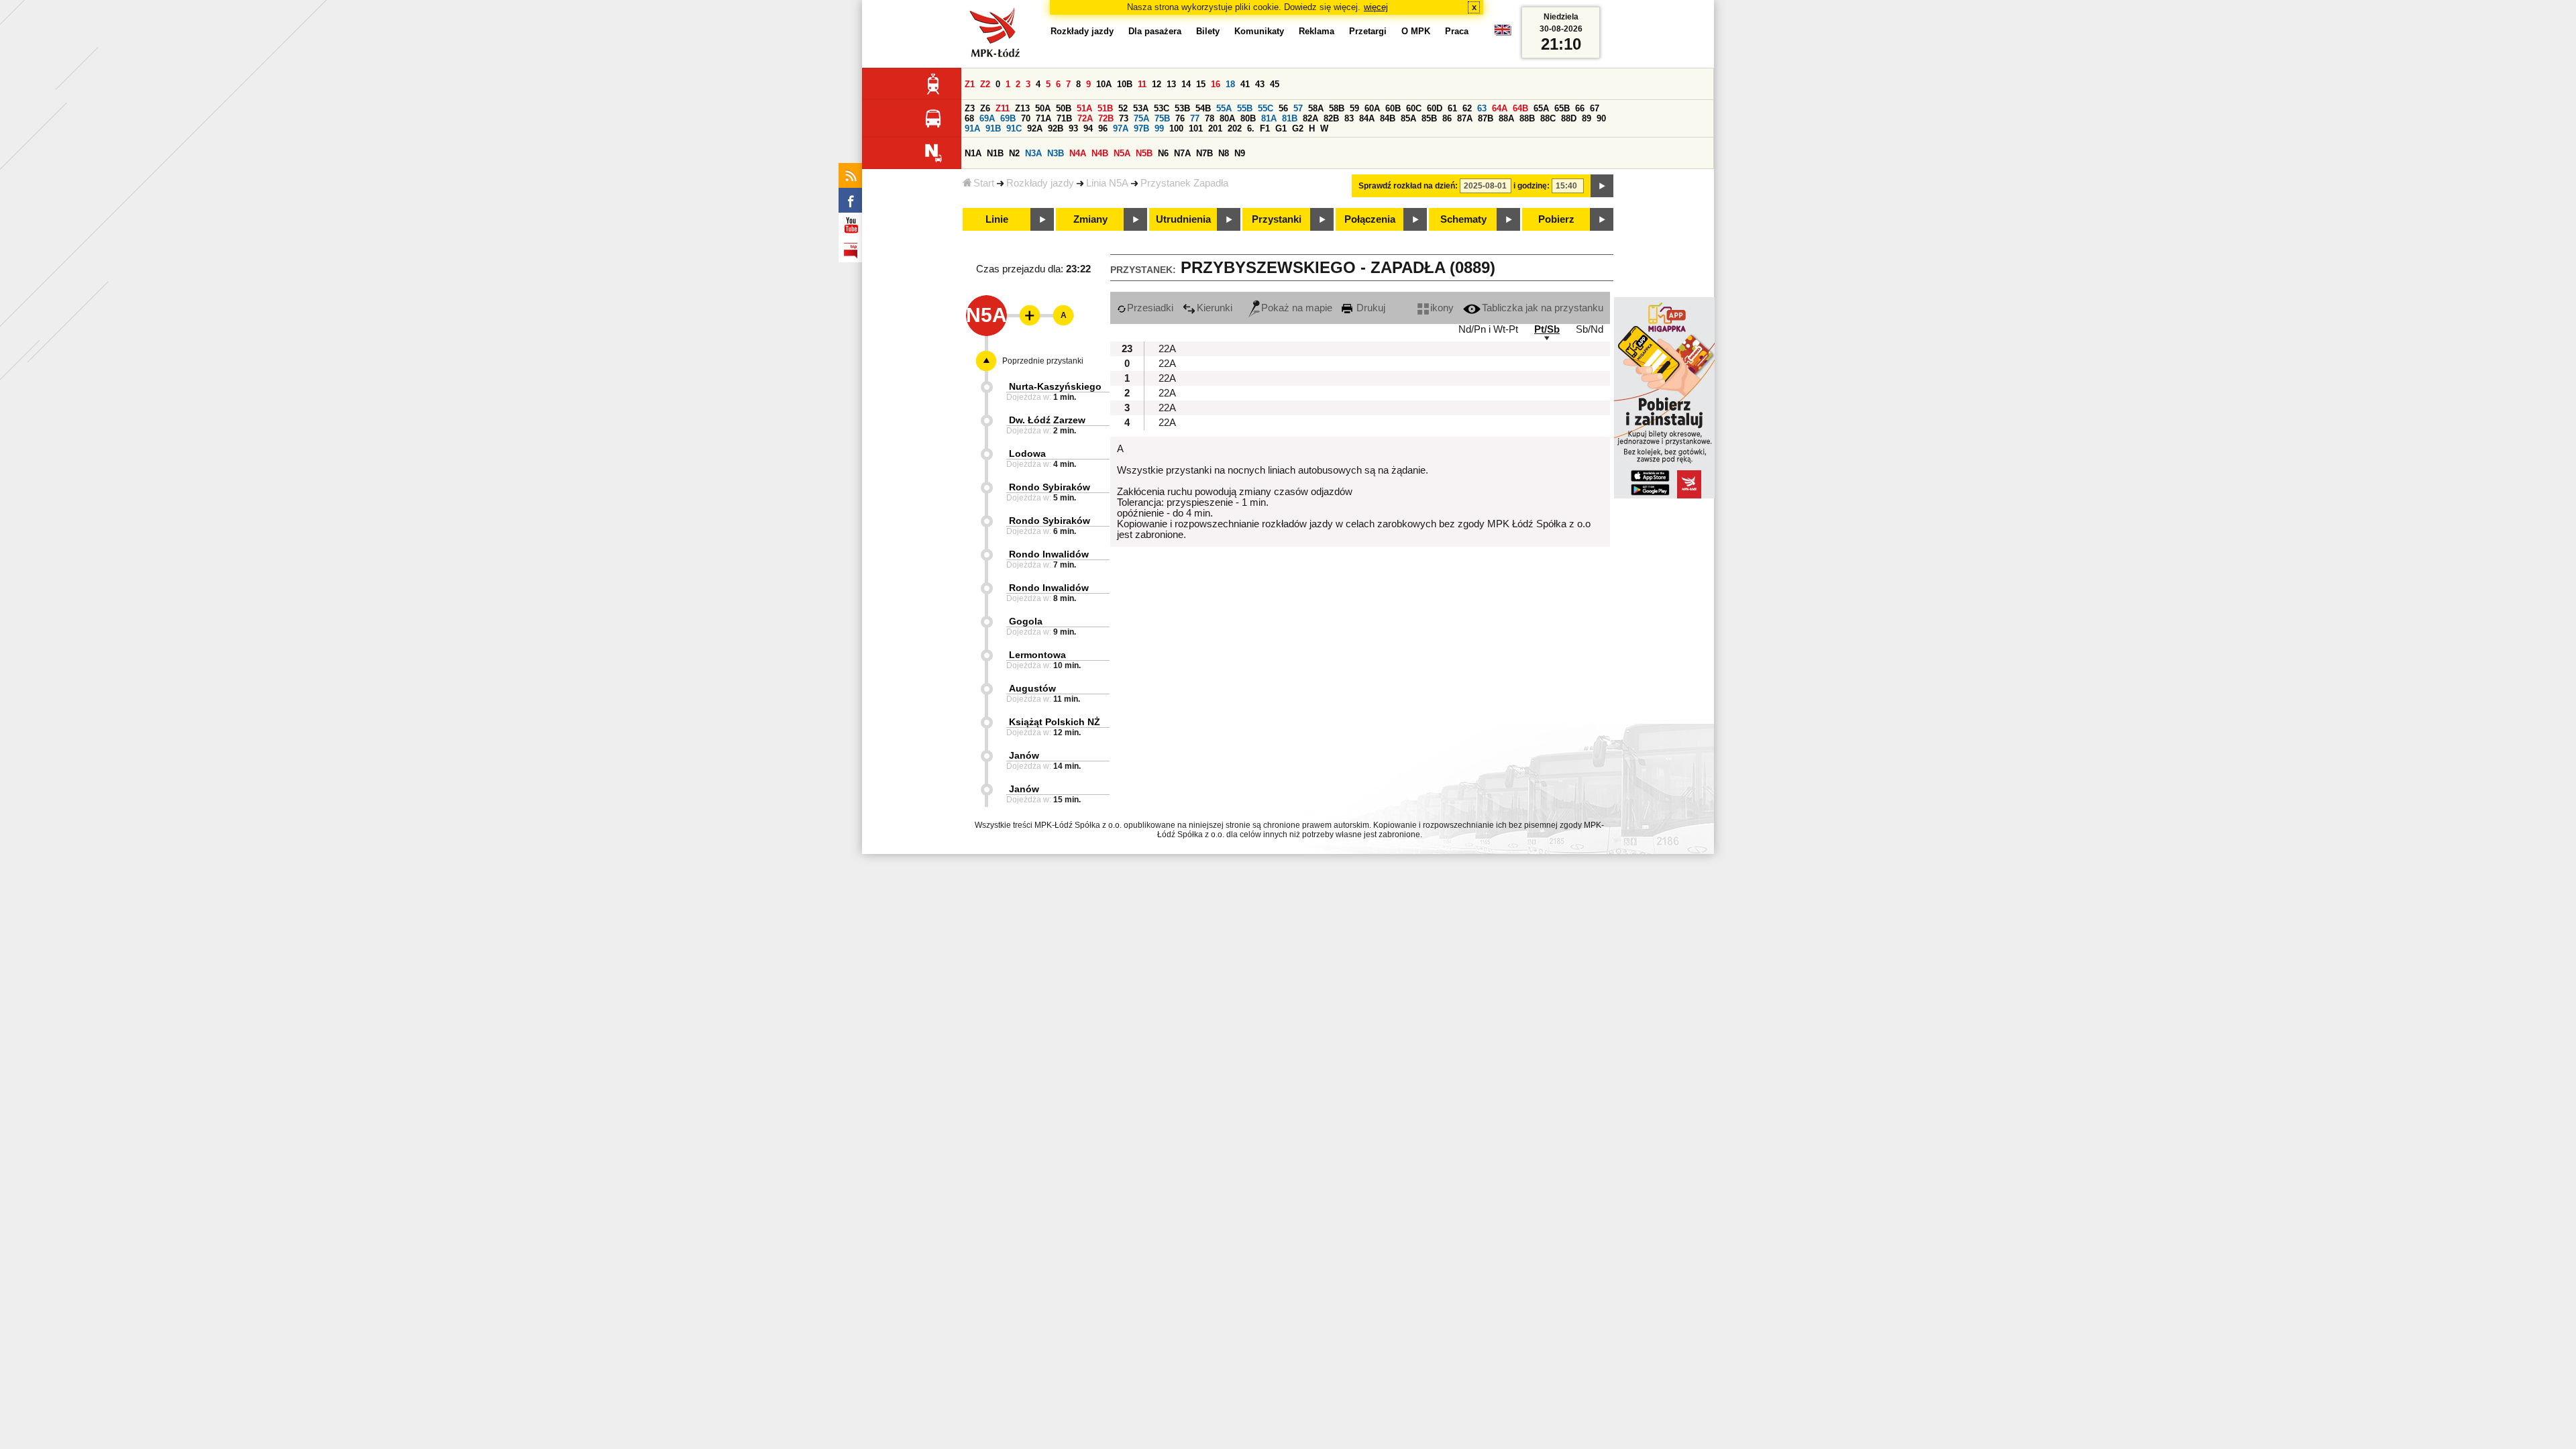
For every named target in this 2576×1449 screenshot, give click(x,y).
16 (1216, 84)
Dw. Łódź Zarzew (1047, 420)
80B (1248, 118)
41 (1245, 84)
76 (1180, 118)
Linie (997, 219)
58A (1316, 108)
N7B (1204, 153)
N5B (1144, 153)
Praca (1457, 31)
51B (1105, 108)
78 (1210, 118)
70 (1026, 118)
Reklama (1317, 31)
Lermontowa (1037, 655)
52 (1123, 108)
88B (1527, 118)
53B (1182, 108)
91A (972, 128)
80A (1227, 118)
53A (1141, 108)
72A (1085, 118)
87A (1465, 118)
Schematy (1463, 219)
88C (1548, 118)
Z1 (970, 84)
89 (1587, 118)
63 (1482, 108)
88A (1506, 118)
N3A (1033, 153)
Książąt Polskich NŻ (1055, 722)
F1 (1265, 128)
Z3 (970, 108)
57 (1298, 108)
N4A (1078, 153)
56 (1283, 108)
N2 (1014, 153)
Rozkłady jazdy (1040, 183)
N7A (1182, 153)
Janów (1024, 755)
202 (1235, 128)
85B (1429, 118)
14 (1186, 84)
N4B (1100, 153)
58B (1337, 108)
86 (1447, 118)
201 (1215, 128)
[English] (1503, 33)
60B (1393, 108)
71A (1043, 118)
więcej (1376, 7)
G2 (1298, 128)
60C (1414, 108)
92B (1056, 128)
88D (1569, 118)
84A (1367, 118)
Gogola (1026, 621)
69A (987, 118)
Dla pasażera (1155, 31)
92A (1035, 128)
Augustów (1032, 688)
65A (1541, 108)
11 (1142, 84)
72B (1106, 118)
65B (1562, 108)
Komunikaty (1259, 31)
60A (1372, 108)
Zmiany (1090, 219)
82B (1331, 118)
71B (1064, 118)
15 (1201, 84)
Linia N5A (1107, 183)
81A (1269, 118)
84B (1388, 118)
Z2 (985, 84)
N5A (1122, 153)
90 (1601, 118)
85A (1408, 118)
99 (1159, 128)
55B (1245, 108)
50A (1043, 108)
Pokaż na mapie (1297, 308)
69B (1008, 118)
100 (1176, 128)
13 (1171, 84)
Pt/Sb (1547, 329)
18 (1230, 84)
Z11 (1003, 108)
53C (1162, 108)
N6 (1163, 153)
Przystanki (1277, 219)
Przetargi (1368, 31)
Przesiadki (1150, 308)
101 (1196, 128)
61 (1452, 108)
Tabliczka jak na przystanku (1543, 308)
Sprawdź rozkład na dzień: (1408, 186)
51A (1084, 108)
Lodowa (1027, 453)
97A (1121, 128)
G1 (1281, 128)
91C (1014, 128)
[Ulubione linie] (1026, 315)
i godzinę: (1532, 186)
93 (1073, 128)
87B (1486, 118)
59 (1354, 108)
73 (1124, 118)
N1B (995, 153)
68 (969, 118)
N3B (1056, 153)
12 (1157, 84)
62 (1467, 108)
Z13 (1022, 108)
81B (1290, 118)
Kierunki (1215, 308)
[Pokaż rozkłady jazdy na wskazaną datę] (1602, 186)
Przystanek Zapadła (1184, 183)
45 (1275, 84)
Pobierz (1556, 219)
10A (1104, 84)
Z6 (985, 108)
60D (1435, 108)
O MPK (1416, 31)
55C (1266, 108)
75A (1141, 118)
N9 (1240, 153)
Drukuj (1370, 308)
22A (1167, 349)
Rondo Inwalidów (1049, 554)
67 (1595, 108)
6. (1251, 128)
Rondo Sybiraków (1050, 487)
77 (1195, 118)
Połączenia (1370, 219)
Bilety (1208, 31)
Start (984, 183)
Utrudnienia (1183, 219)
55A (1224, 108)
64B (1520, 108)
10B (1125, 84)
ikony (1442, 308)
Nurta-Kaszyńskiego (1055, 386)
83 (1349, 118)
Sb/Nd (1590, 329)
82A (1310, 118)
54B (1203, 108)
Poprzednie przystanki (1043, 361)
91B (993, 128)
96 (1103, 128)
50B (1064, 108)
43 (1260, 84)
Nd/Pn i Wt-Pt (1488, 329)
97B (1141, 128)
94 (1088, 128)
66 (1580, 108)
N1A (973, 153)
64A (1500, 108)
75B (1162, 118)
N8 (1224, 153)
